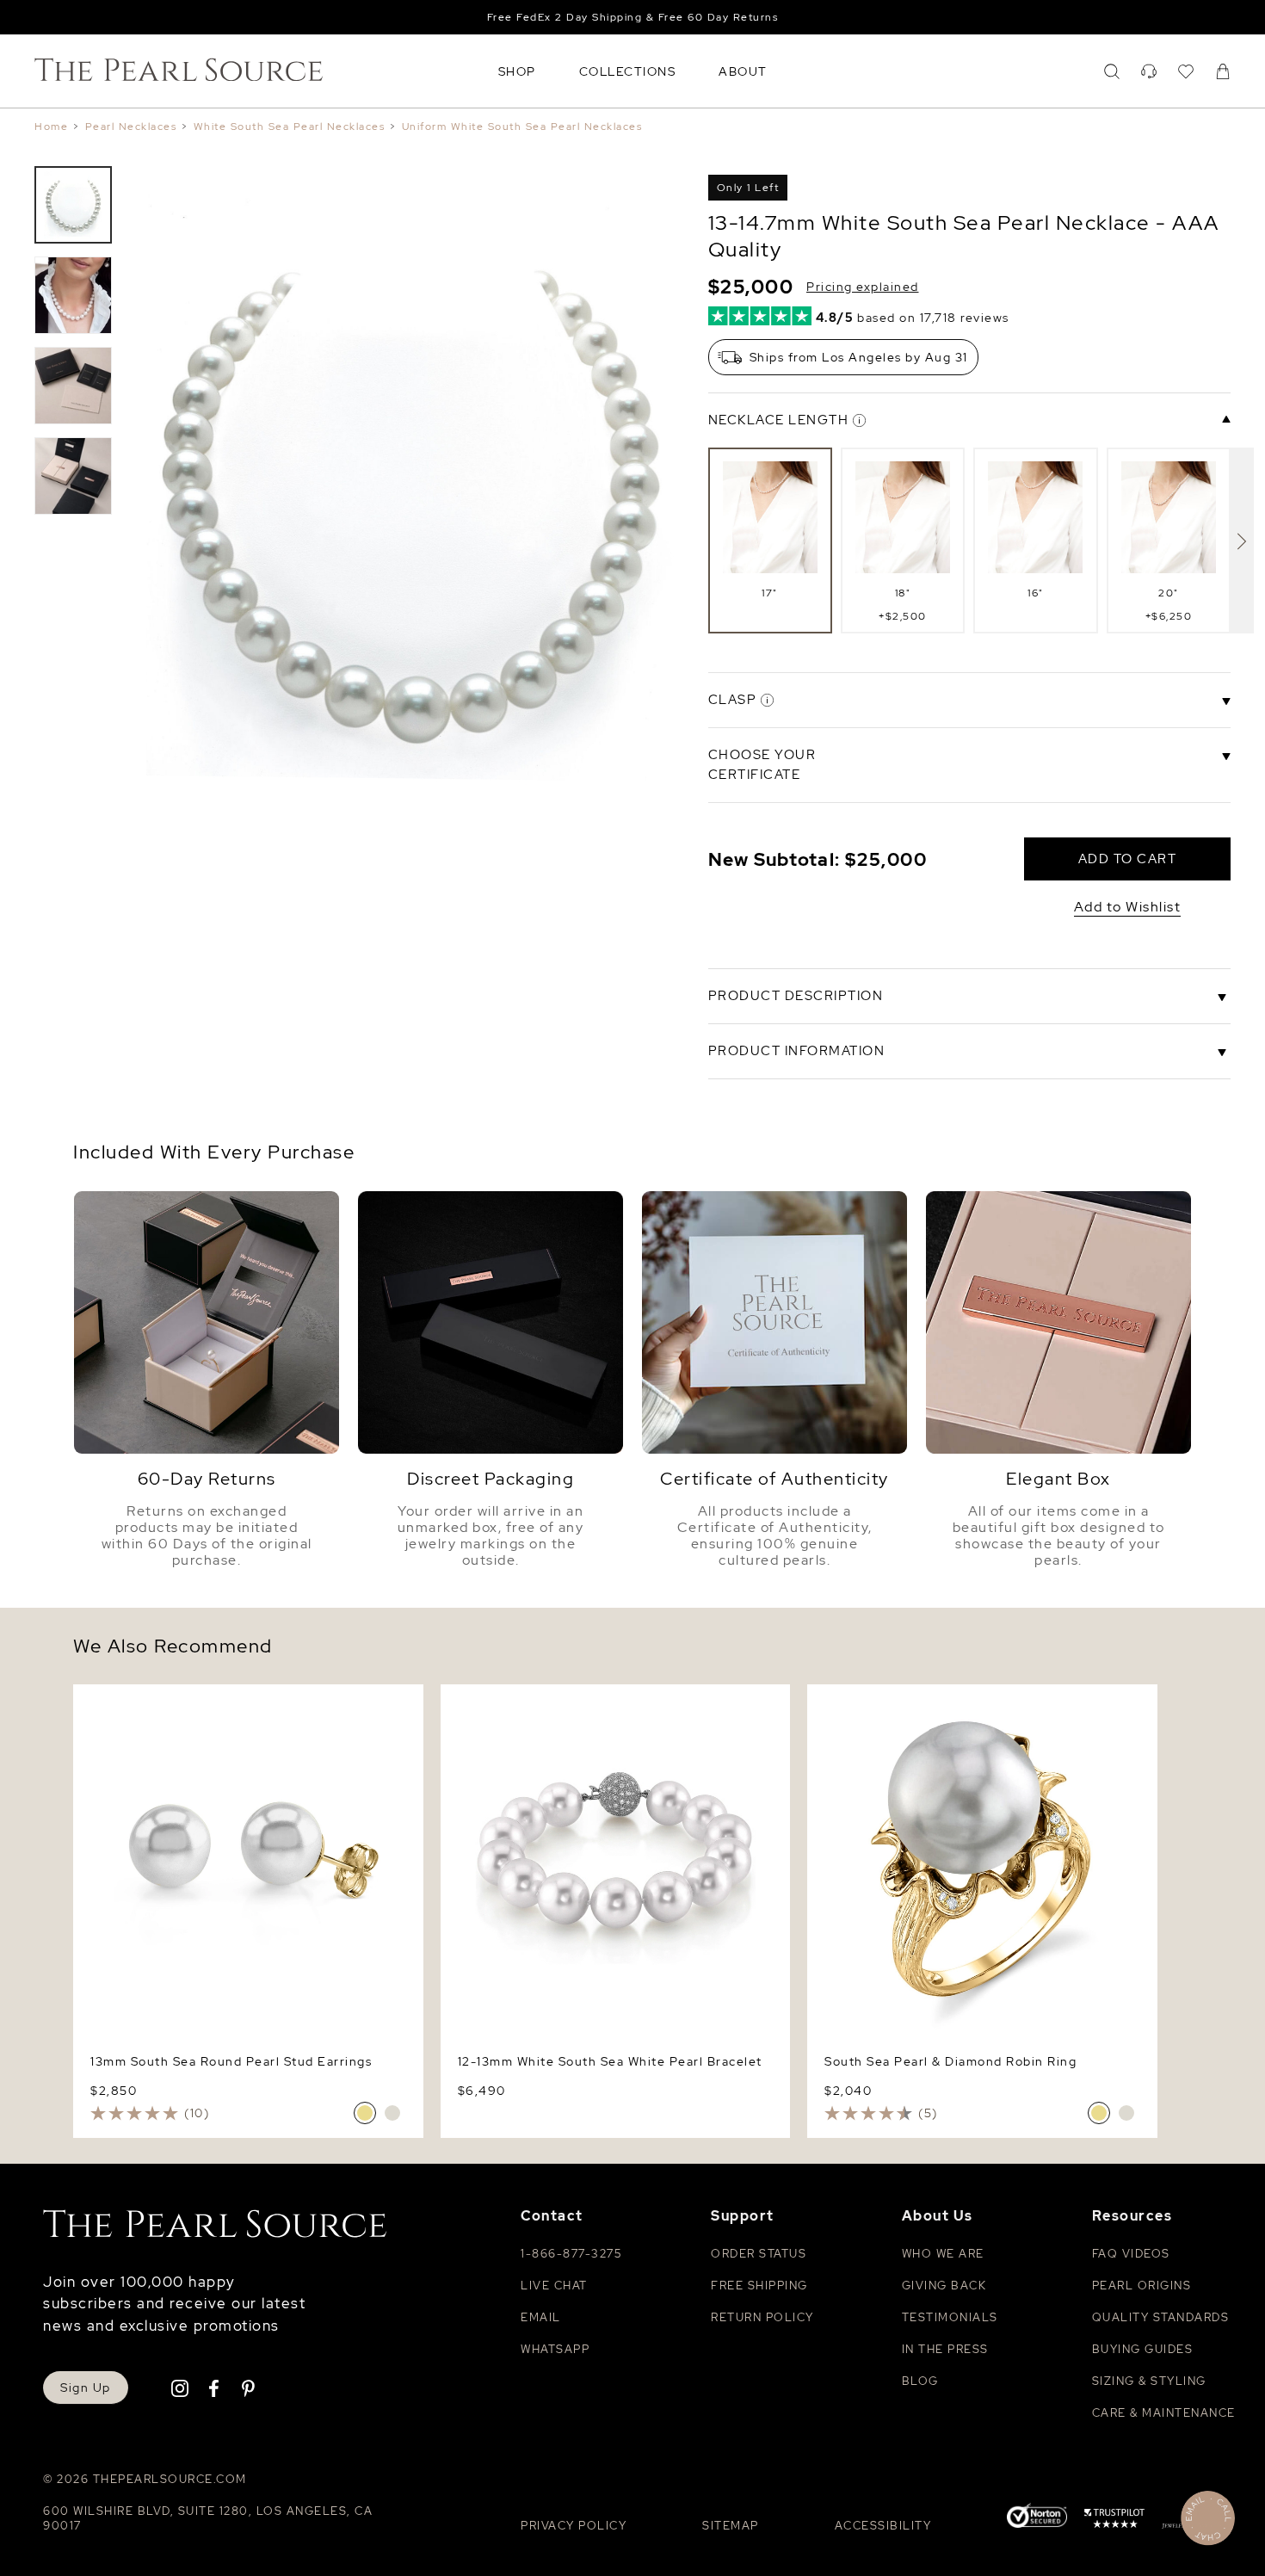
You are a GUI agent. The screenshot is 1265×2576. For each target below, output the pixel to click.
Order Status (759, 2254)
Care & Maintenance (1164, 2413)
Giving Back (944, 2286)
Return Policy (762, 2317)
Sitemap (731, 2526)
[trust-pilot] (1114, 2521)
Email (541, 2317)
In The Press (945, 2349)
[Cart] (1223, 71)
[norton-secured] (1037, 2518)
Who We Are (943, 2254)
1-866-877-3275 (571, 2254)
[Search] (1112, 71)
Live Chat (554, 2286)
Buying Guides (1143, 2349)
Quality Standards (1161, 2317)
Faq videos (1131, 2254)
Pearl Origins (1142, 2286)
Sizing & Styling (1149, 2381)
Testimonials (950, 2317)
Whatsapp (555, 2349)
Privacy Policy (574, 2526)
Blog (920, 2381)
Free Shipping (759, 2286)
